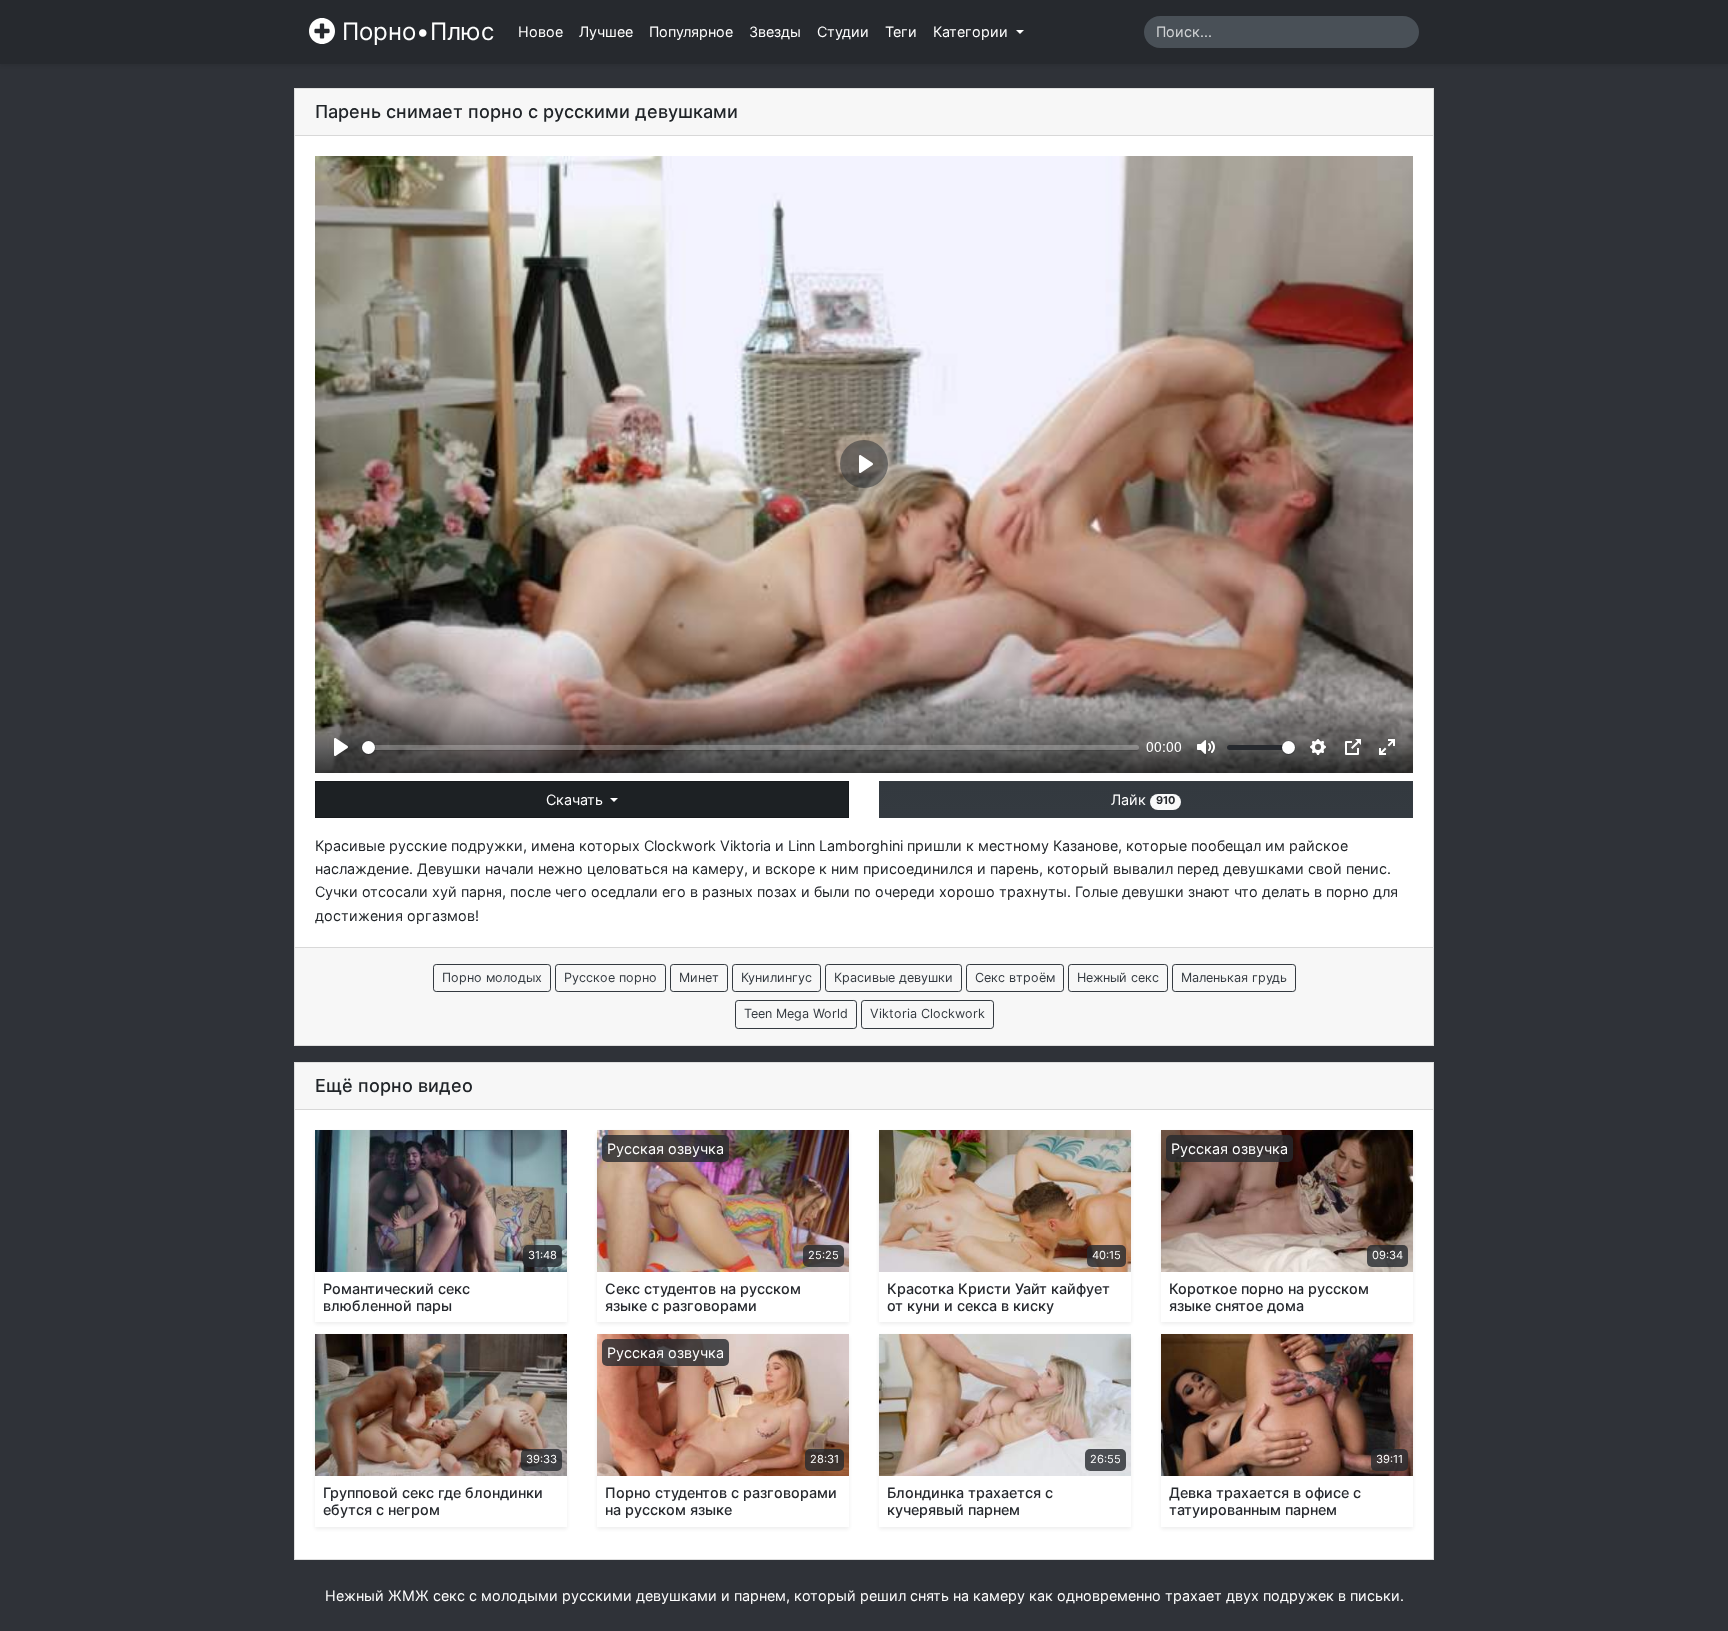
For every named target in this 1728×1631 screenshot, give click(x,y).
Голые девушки (1129, 891)
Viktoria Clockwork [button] (927, 1013)
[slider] (750, 747)
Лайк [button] (1143, 799)
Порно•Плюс (414, 31)
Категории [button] (972, 31)
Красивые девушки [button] (893, 977)
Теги (901, 31)
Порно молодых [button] (492, 977)
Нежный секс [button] (1118, 977)
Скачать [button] (576, 799)
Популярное (691, 31)
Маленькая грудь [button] (1234, 977)
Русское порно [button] (610, 977)
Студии (843, 31)
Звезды (775, 31)
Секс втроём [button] (1015, 977)
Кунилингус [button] (776, 977)
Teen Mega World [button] (796, 1013)
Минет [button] (699, 977)
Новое (540, 31)
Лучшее (606, 31)
